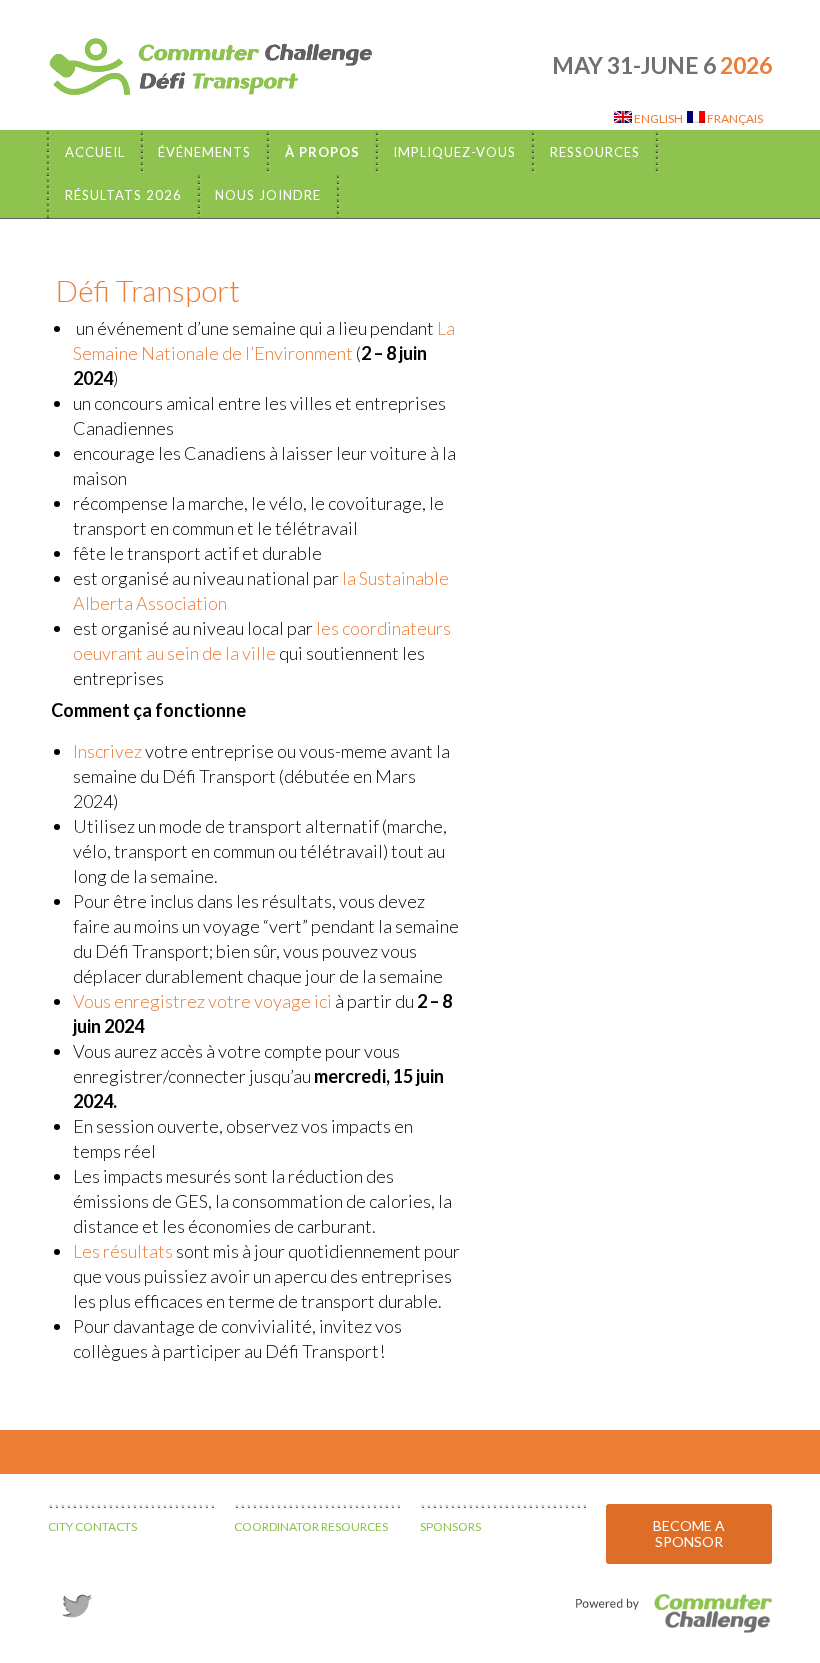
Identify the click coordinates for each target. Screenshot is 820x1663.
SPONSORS (450, 1526)
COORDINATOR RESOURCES (311, 1526)
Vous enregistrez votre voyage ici (202, 1001)
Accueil (95, 152)
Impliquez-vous (454, 152)
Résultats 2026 (123, 195)
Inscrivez (107, 751)
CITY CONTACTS (92, 1526)
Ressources (595, 152)
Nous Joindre (268, 195)
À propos (322, 152)
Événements (204, 152)
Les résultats (123, 1251)
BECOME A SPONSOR (689, 1533)
